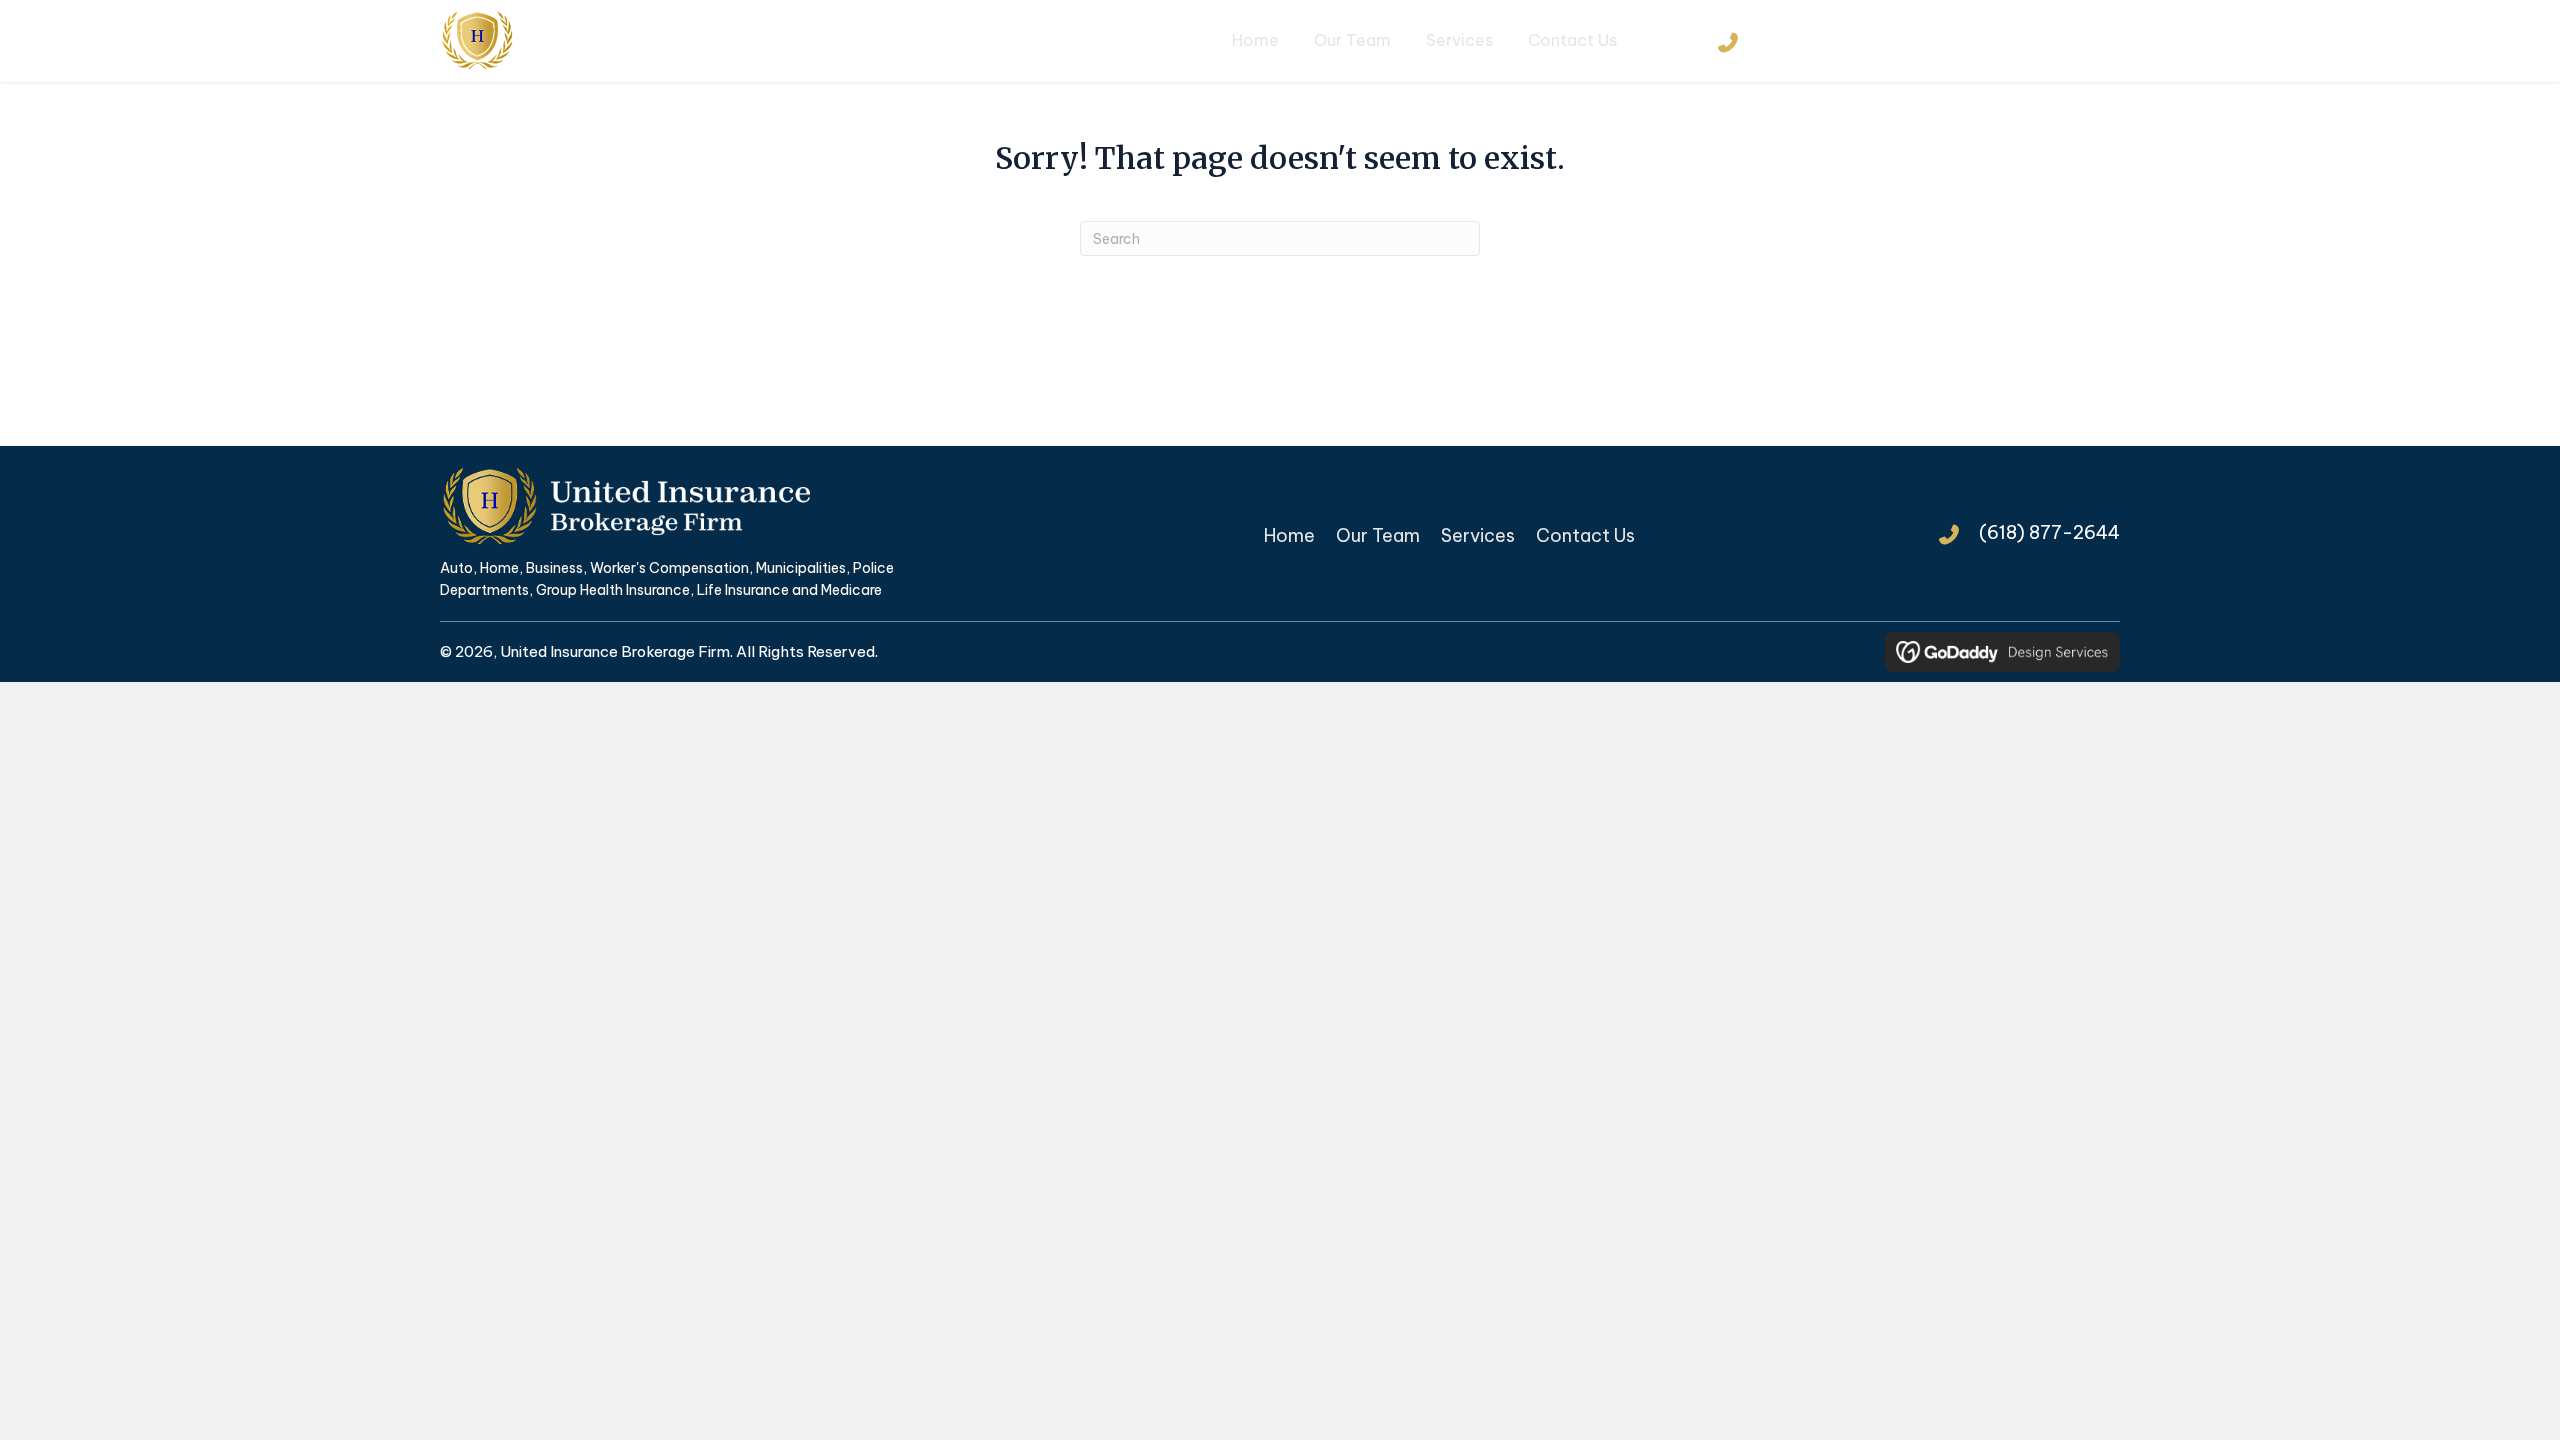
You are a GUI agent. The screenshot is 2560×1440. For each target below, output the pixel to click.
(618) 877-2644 (1828, 40)
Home (1289, 535)
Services (1478, 535)
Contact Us (1585, 535)
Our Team (1378, 535)
